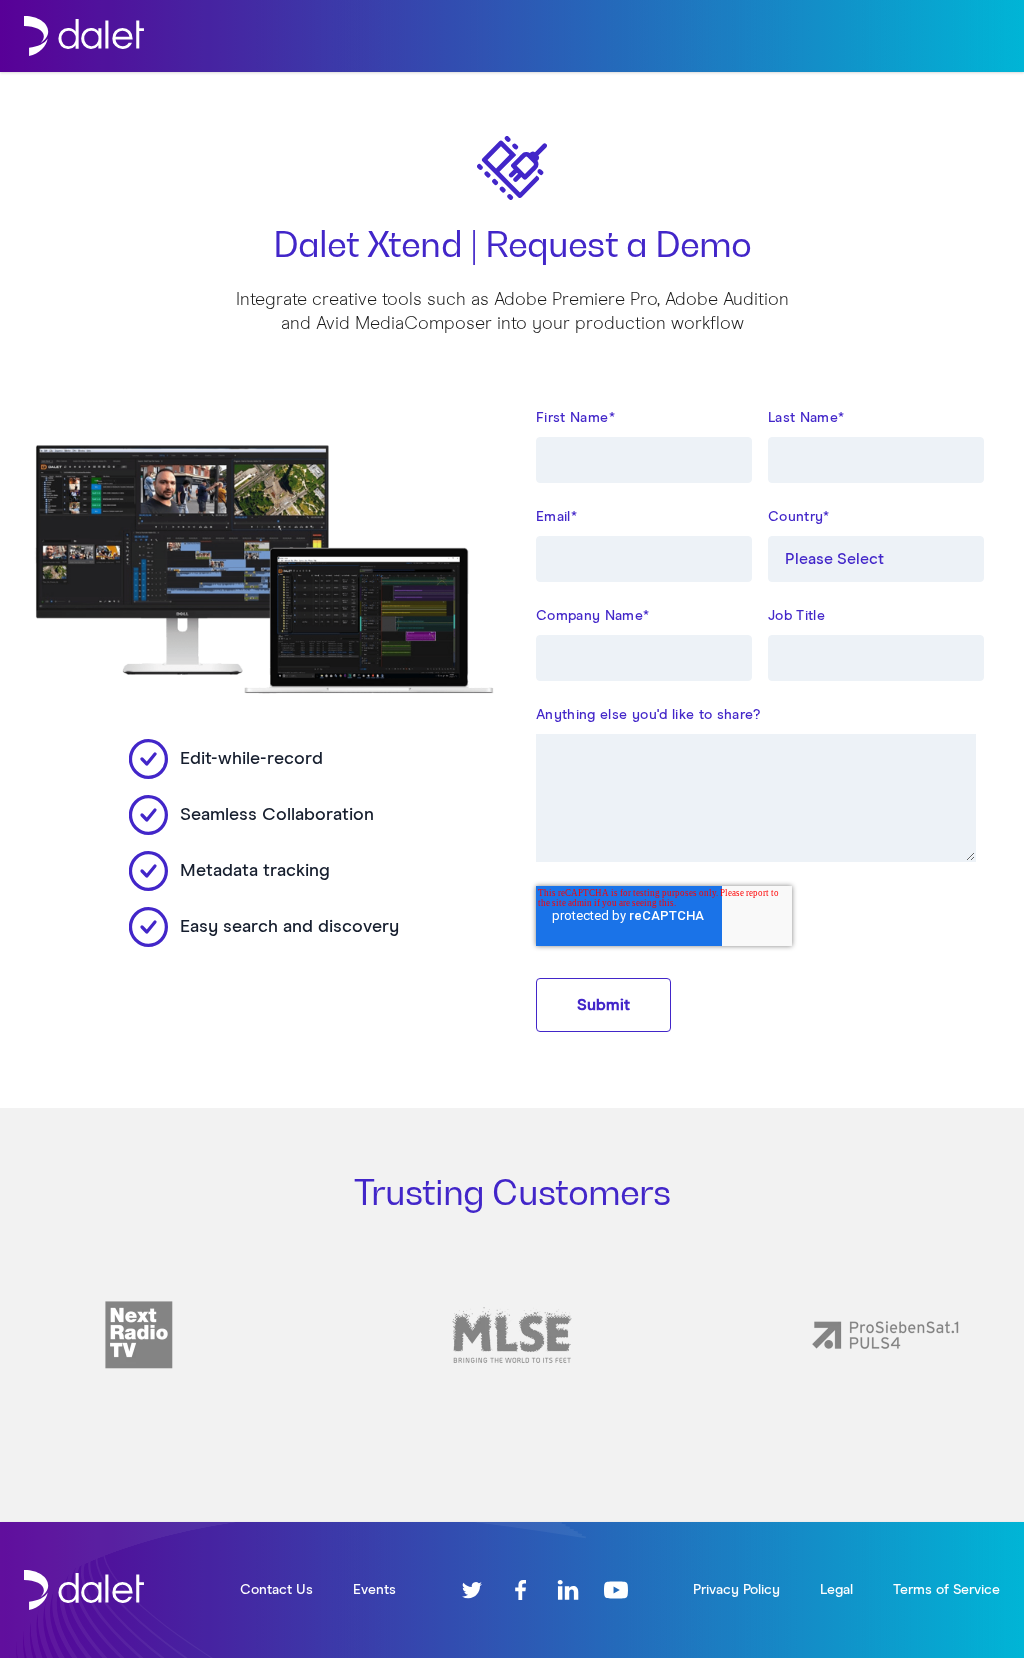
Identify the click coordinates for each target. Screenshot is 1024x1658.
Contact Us (276, 1590)
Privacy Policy (736, 1590)
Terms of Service (946, 1590)
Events (374, 1590)
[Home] (84, 36)
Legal (836, 1590)
